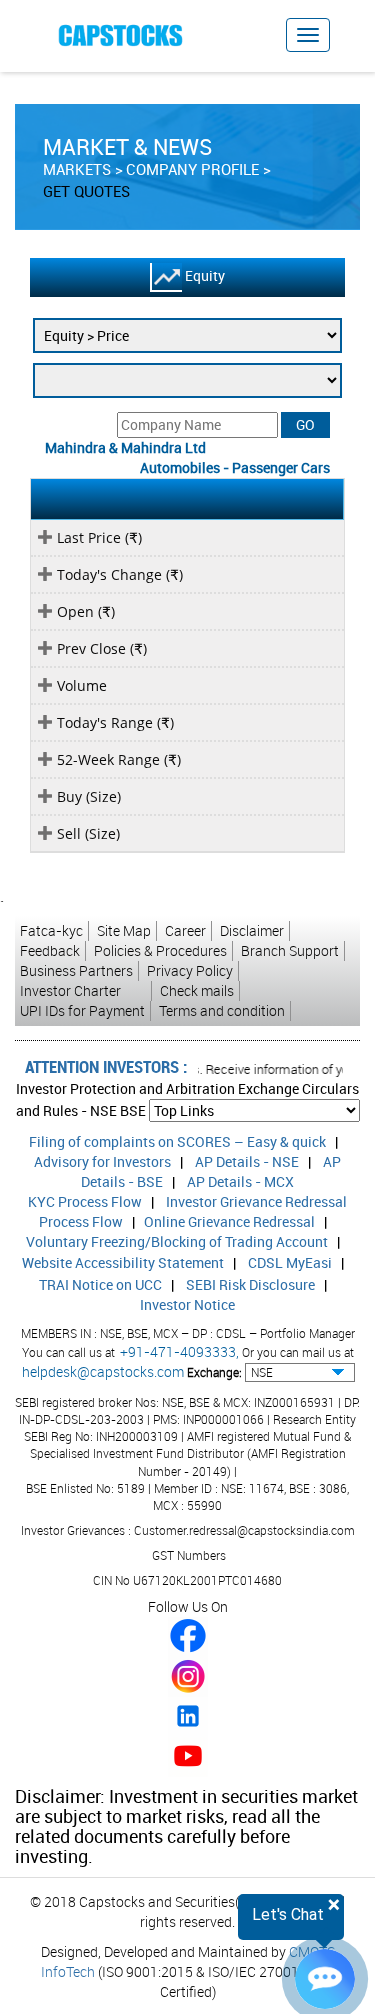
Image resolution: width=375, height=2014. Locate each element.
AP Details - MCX (240, 1181)
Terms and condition (222, 1010)
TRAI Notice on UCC (100, 1284)
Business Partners (76, 970)
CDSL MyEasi (290, 1262)
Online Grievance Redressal (229, 1221)
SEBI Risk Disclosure (250, 1284)
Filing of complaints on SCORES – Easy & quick (177, 1141)
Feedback (50, 950)
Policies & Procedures (160, 950)
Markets (77, 169)
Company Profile (192, 169)
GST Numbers (189, 1555)
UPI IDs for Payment (82, 1010)
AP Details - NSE (247, 1161)
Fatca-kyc (51, 930)
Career (185, 930)
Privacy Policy (190, 970)
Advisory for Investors (102, 1161)
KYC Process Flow (85, 1201)
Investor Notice (187, 1304)
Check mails (197, 990)
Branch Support (290, 950)
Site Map (124, 930)
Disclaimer (252, 930)
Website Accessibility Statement (123, 1262)
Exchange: (214, 1372)
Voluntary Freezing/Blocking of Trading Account (177, 1241)
